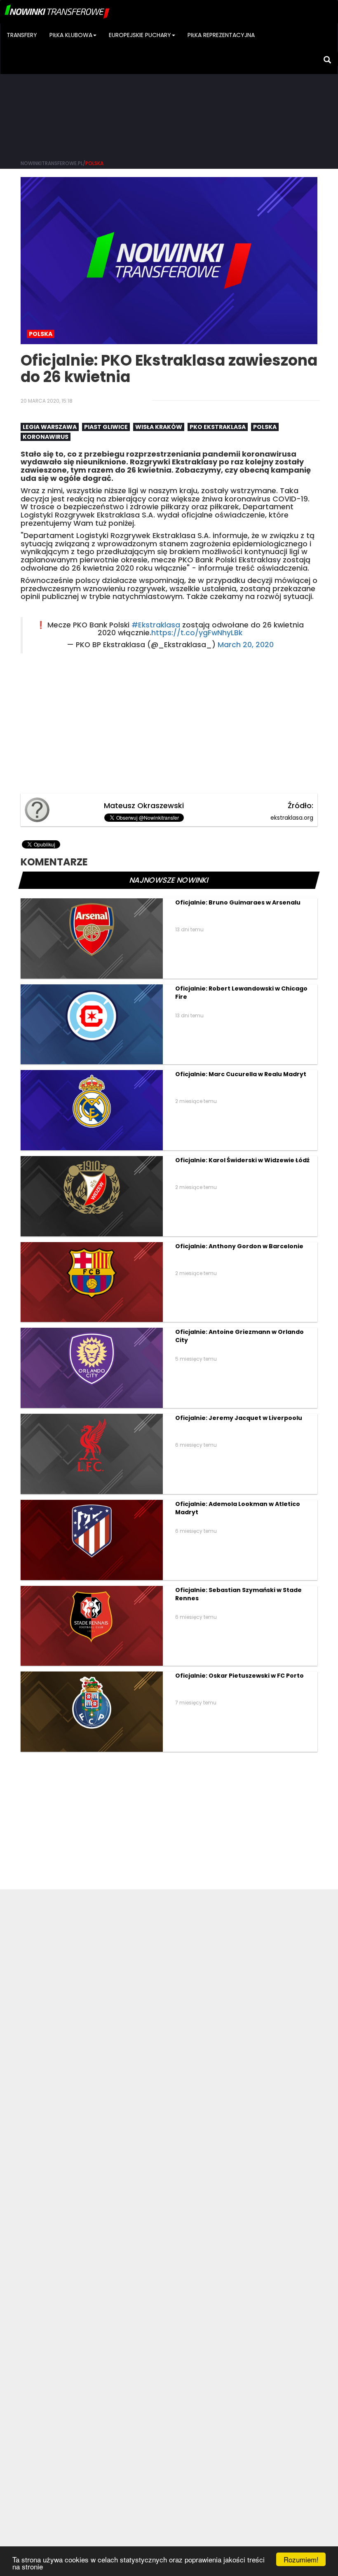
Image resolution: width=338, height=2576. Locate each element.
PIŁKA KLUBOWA (71, 35)
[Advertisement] (169, 91)
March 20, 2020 (246, 645)
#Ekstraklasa (156, 625)
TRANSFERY (22, 35)
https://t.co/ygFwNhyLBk (197, 633)
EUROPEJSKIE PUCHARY (140, 35)
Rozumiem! (301, 2559)
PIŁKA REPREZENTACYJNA (221, 35)
